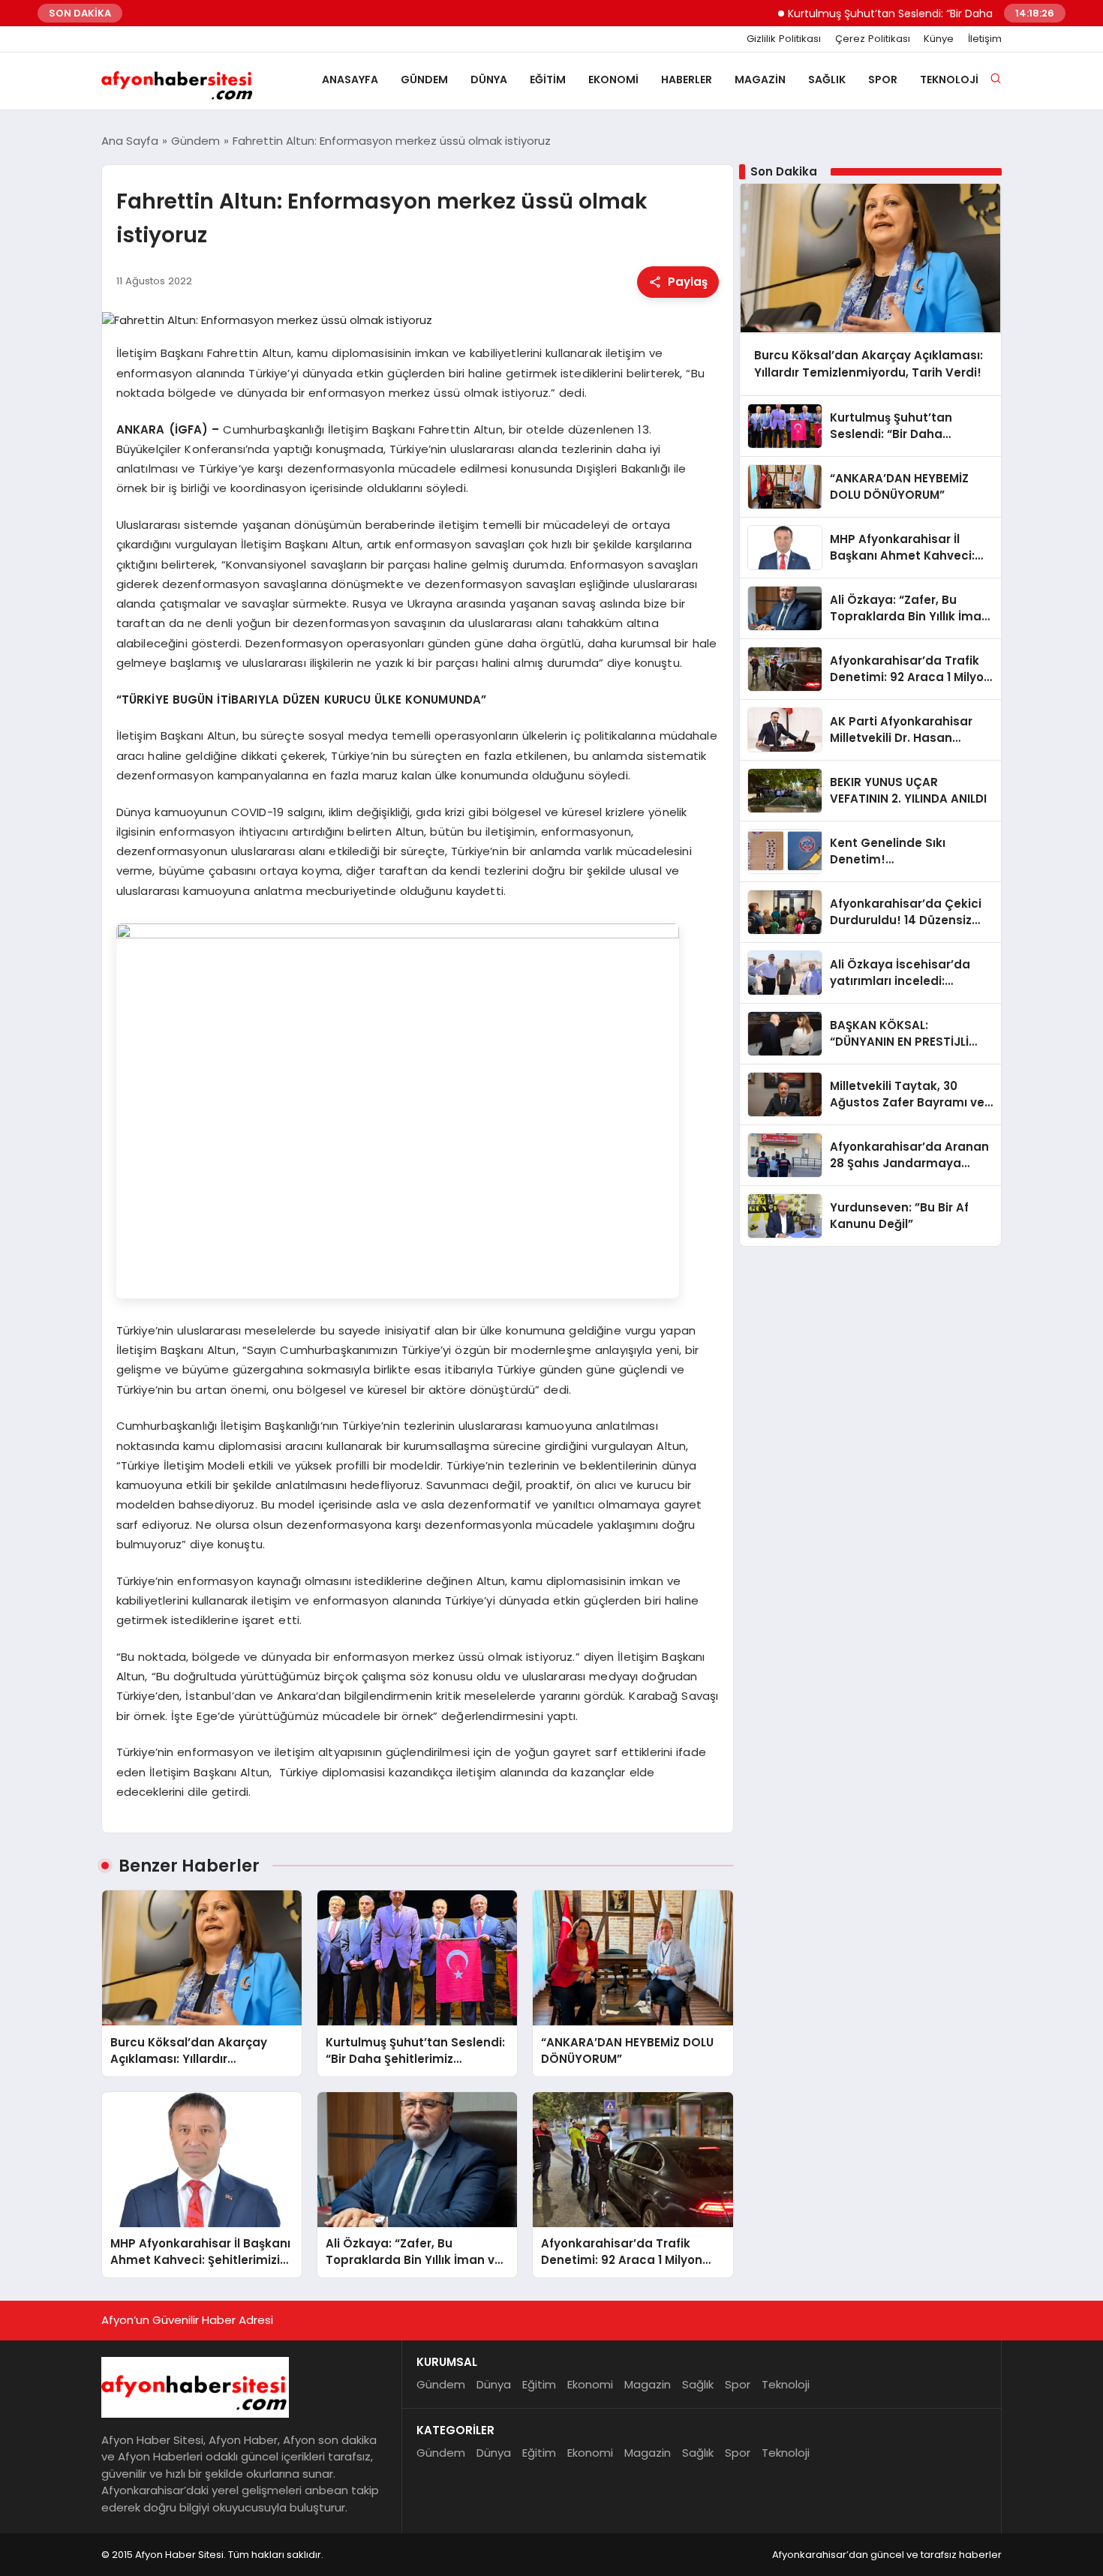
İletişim (985, 39)
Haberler (687, 80)
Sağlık (827, 80)
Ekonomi (613, 80)
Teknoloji (949, 80)
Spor (883, 80)
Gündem (424, 80)
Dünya (489, 80)
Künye (939, 39)
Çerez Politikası (873, 39)
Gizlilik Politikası (784, 39)
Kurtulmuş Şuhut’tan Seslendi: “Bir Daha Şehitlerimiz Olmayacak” (909, 14)
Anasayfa (350, 80)
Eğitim (548, 80)
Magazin (760, 80)
